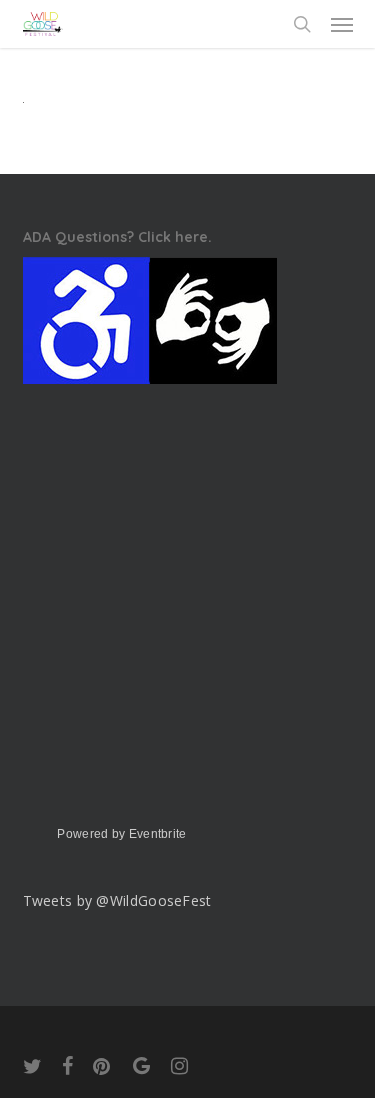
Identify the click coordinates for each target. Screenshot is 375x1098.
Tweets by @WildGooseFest (117, 900)
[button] (342, 24)
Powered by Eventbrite (121, 834)
